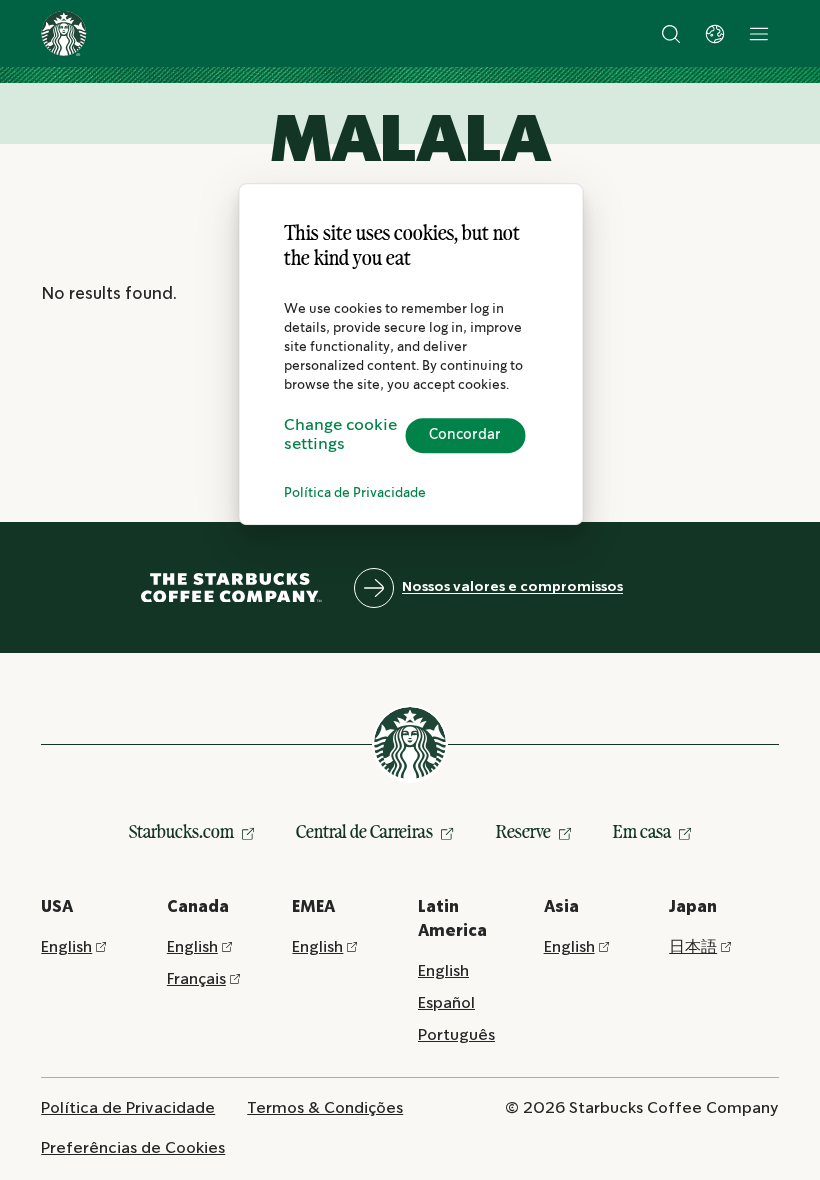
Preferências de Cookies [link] (133, 1148)
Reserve (523, 831)
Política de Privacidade (355, 493)
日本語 (693, 947)
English (66, 947)
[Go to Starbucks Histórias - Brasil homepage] (64, 34)
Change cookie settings (340, 435)
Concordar (465, 435)
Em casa (642, 831)
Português (456, 1035)
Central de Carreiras (364, 831)
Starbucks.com (181, 831)
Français (196, 979)
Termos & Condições (325, 1108)
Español (446, 1003)
